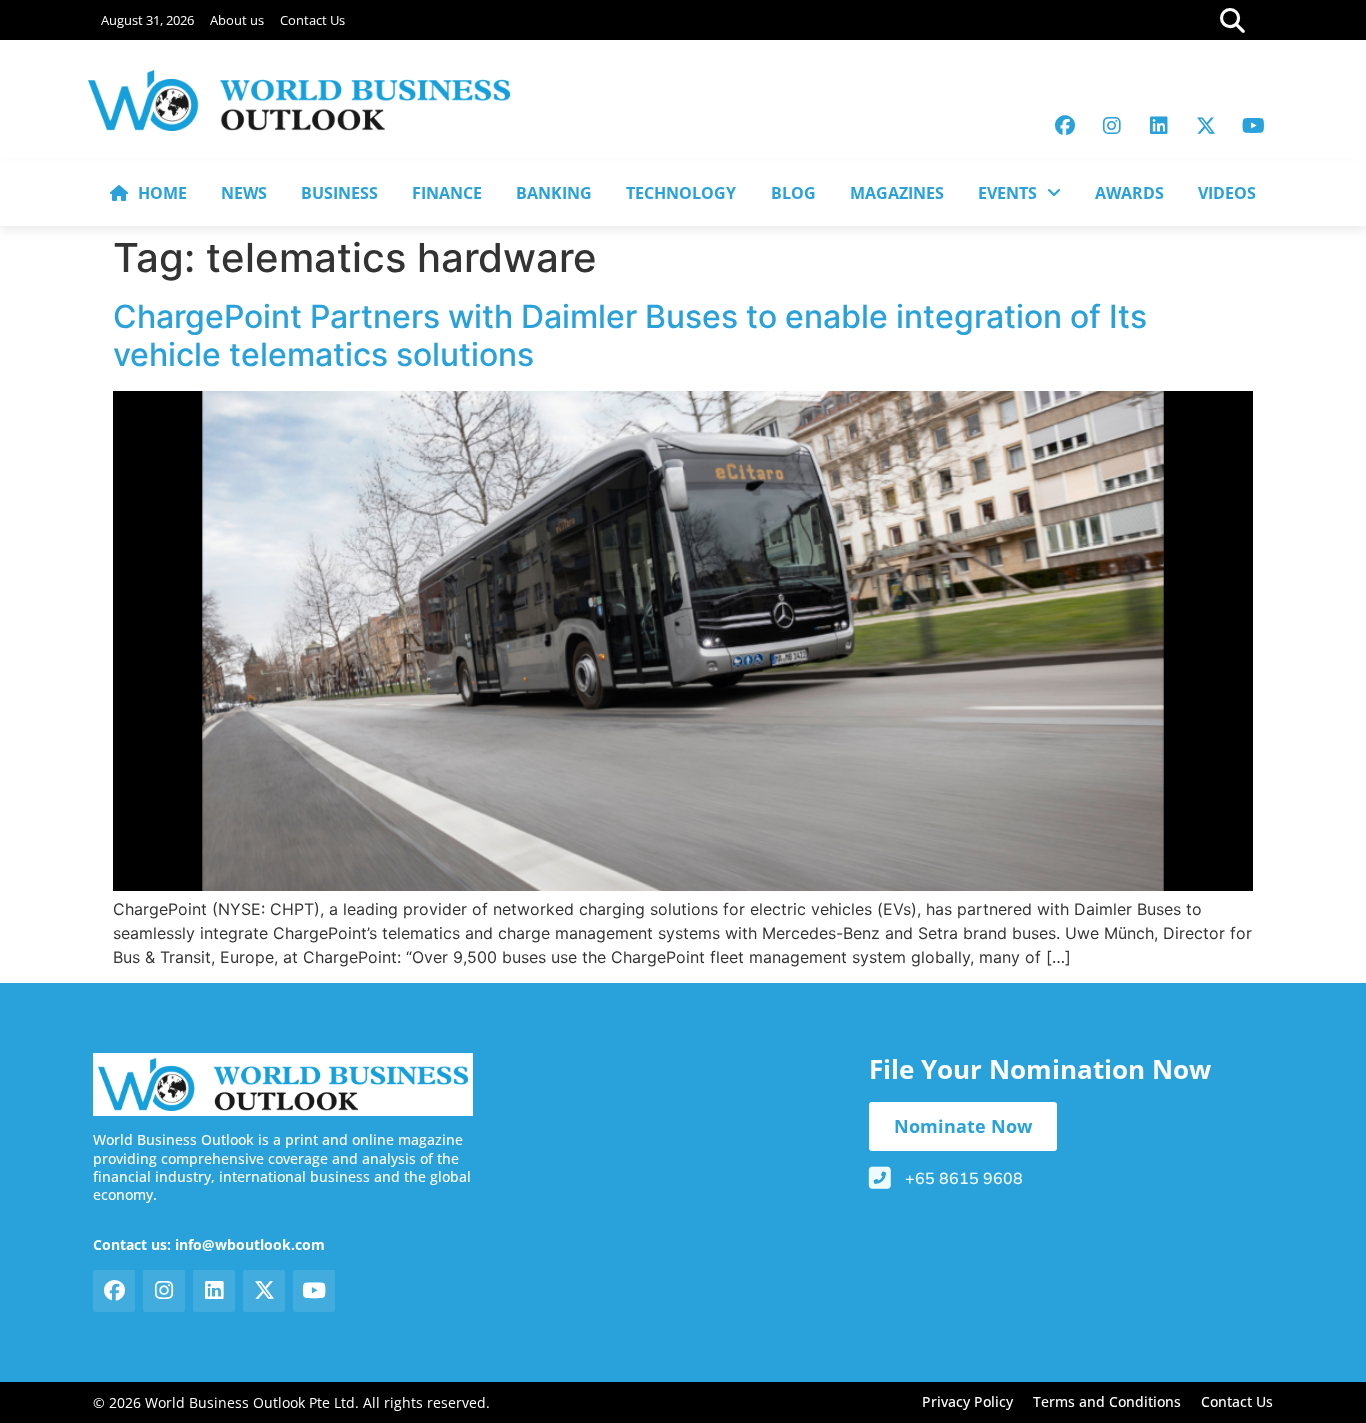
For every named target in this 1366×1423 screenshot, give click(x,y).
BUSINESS (339, 193)
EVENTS (1007, 193)
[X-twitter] (1206, 126)
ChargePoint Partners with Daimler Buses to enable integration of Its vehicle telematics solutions (630, 335)
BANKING (554, 193)
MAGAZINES (897, 193)
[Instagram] (1112, 126)
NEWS (244, 193)
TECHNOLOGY (681, 193)
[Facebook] (1065, 126)
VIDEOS (1227, 193)
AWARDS (1129, 193)
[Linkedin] (1159, 126)
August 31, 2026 (147, 20)
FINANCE (447, 193)
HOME (162, 193)
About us (237, 20)
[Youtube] (1253, 126)
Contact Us (312, 20)
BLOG (793, 193)
